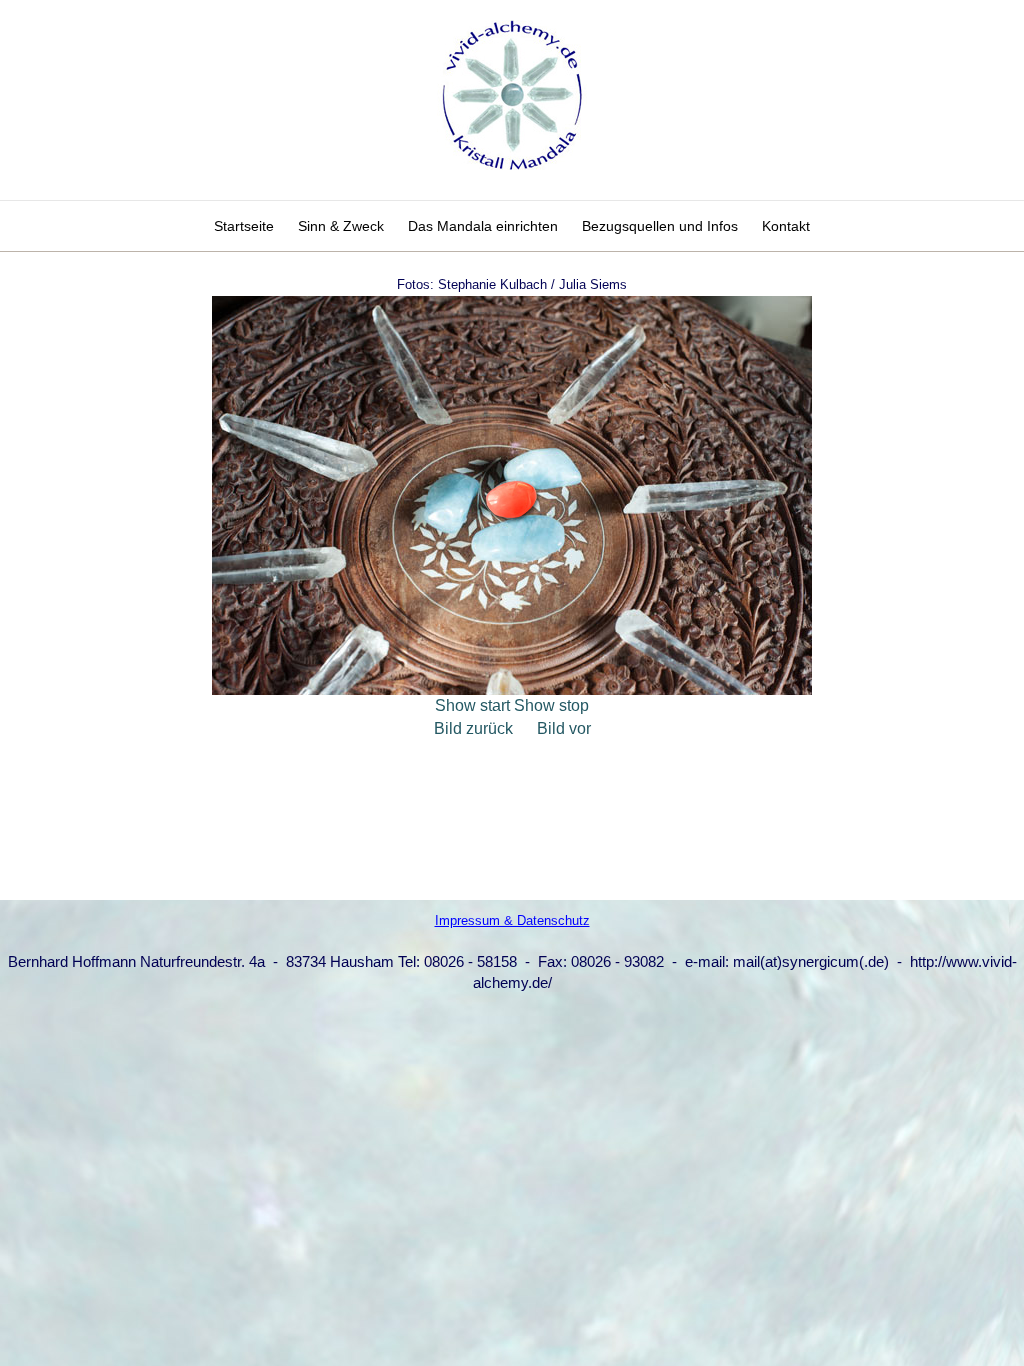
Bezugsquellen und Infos (660, 226)
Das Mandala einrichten (483, 226)
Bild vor (564, 728)
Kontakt (786, 226)
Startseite (244, 226)
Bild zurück (473, 728)
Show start (472, 705)
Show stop (551, 705)
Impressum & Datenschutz (512, 920)
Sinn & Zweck (341, 226)
